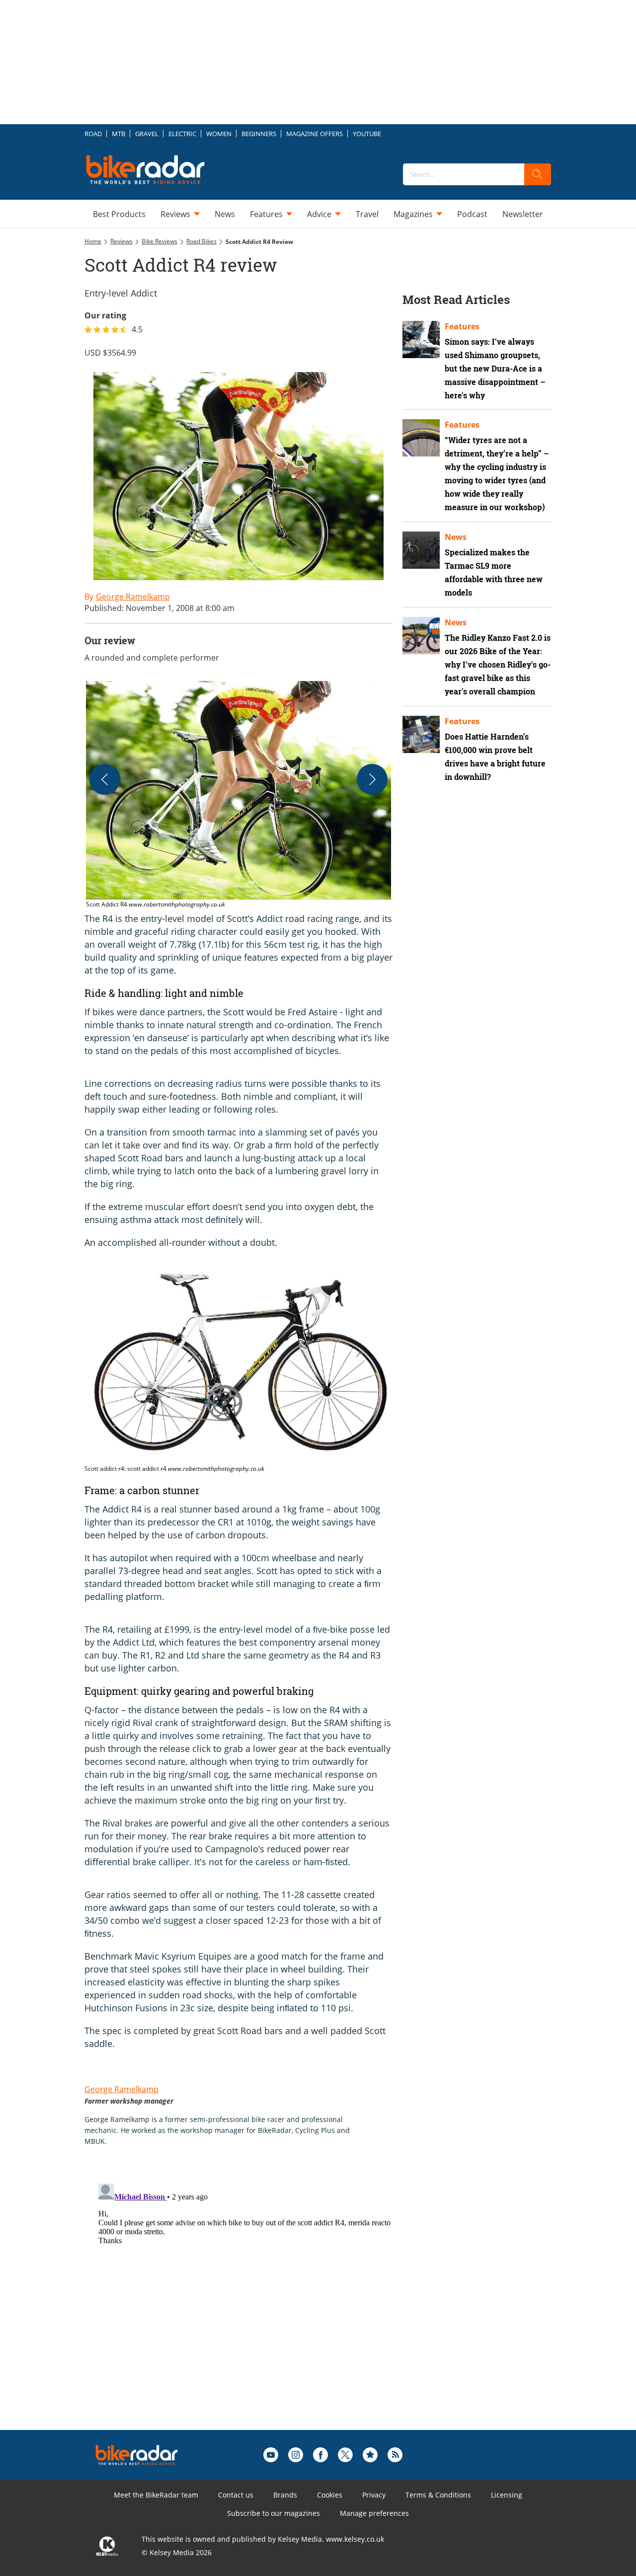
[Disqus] (248, 2304)
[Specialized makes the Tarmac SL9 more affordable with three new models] (421, 550)
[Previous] (105, 779)
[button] (238, 795)
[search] (538, 174)
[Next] (372, 779)
